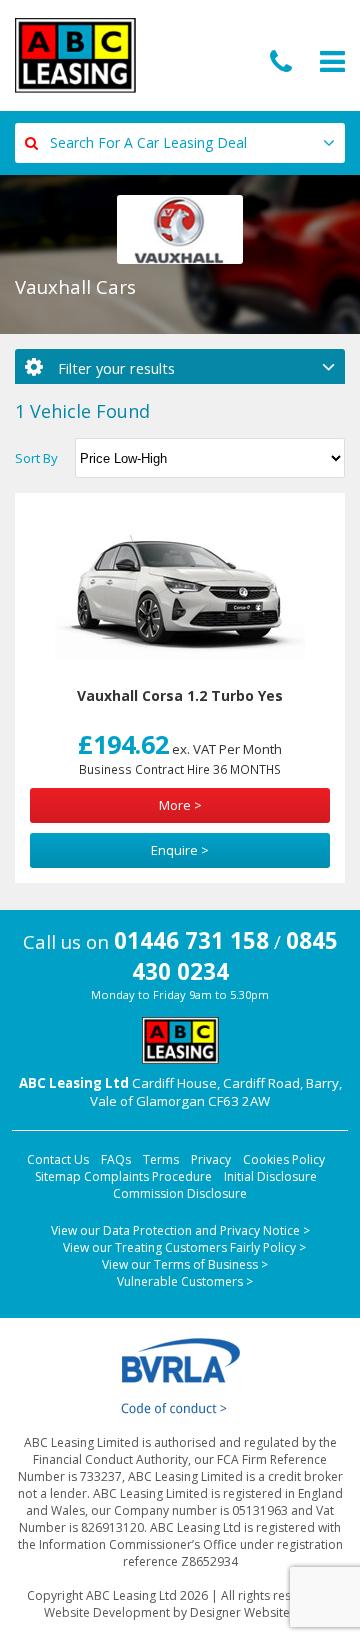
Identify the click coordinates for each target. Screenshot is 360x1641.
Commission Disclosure (180, 1193)
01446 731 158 (191, 940)
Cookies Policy (284, 1159)
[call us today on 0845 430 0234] (281, 63)
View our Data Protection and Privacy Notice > (180, 1230)
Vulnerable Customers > (185, 1281)
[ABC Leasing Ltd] (75, 55)
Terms (161, 1159)
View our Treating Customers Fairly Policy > (184, 1247)
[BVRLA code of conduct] (180, 1376)
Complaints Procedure (148, 1176)
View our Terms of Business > (185, 1264)
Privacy (211, 1159)
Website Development (107, 1612)
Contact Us (58, 1159)
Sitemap (58, 1176)
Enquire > (180, 850)
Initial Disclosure (270, 1176)
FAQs (116, 1159)
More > (180, 805)
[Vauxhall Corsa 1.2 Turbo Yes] (180, 592)
